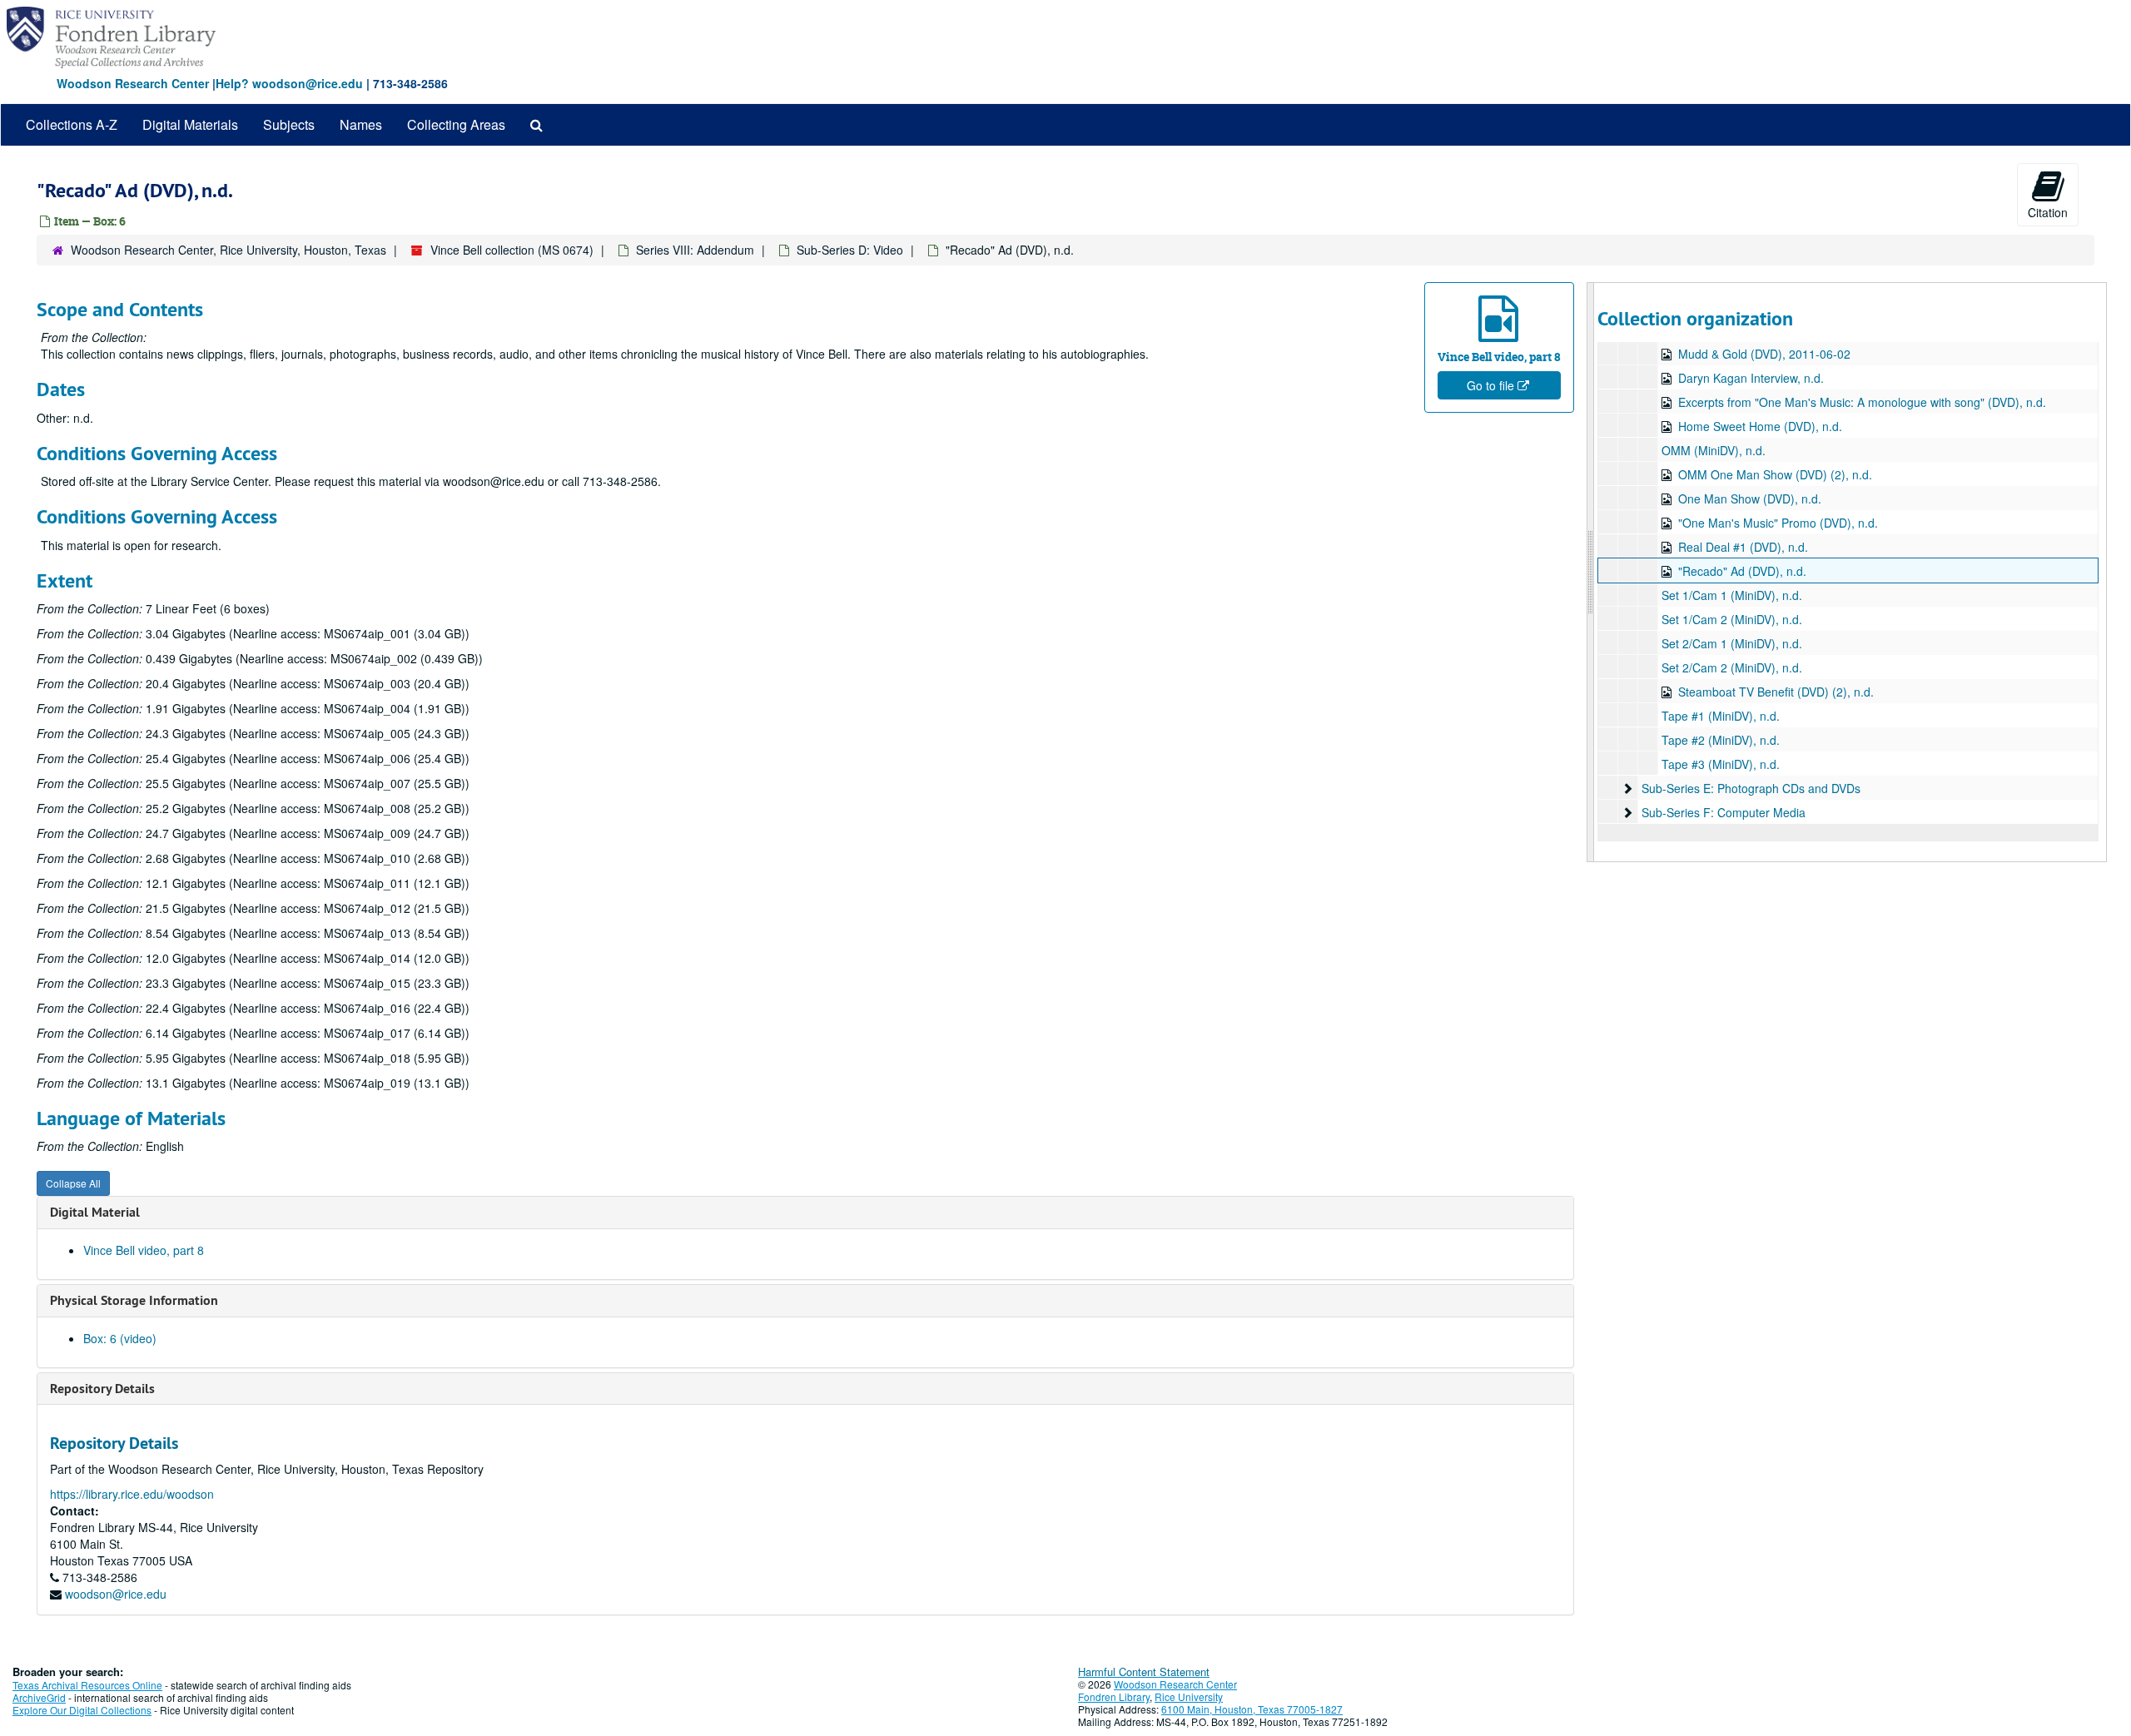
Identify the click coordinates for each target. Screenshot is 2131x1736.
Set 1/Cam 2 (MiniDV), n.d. (1732, 619)
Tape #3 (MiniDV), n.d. (1721, 764)
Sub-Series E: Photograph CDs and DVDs (1751, 788)
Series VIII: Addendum (695, 250)
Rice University (1189, 1696)
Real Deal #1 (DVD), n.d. (1743, 547)
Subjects (289, 124)
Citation (2048, 212)
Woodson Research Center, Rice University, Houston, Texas (228, 250)
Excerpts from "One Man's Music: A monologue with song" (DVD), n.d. (1862, 402)
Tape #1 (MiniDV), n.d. (1721, 716)
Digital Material (95, 1212)
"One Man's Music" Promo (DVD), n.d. (1778, 523)
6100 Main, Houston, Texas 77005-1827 (1252, 1709)
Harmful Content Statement (1144, 1672)
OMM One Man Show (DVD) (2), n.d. (1775, 474)
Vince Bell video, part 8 (144, 1250)
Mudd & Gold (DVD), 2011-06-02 (1764, 354)
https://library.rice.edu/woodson (132, 1494)
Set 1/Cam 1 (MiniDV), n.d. (1732, 595)
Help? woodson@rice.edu (289, 83)
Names (361, 124)
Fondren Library (1114, 1696)
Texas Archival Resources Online (87, 1685)
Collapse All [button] (73, 1183)
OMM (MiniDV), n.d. (1714, 450)
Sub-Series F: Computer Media (1724, 812)
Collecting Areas (456, 124)
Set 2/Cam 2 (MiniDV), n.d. (1732, 667)
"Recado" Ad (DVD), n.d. (1742, 571)
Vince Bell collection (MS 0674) (512, 250)
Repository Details (102, 1389)
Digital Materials (190, 124)
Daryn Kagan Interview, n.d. (1751, 378)
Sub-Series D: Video (850, 250)
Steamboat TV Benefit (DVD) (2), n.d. (1776, 692)
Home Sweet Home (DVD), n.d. (1760, 426)
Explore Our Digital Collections (82, 1710)
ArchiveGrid (39, 1697)
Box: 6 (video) (120, 1338)
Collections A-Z (72, 124)
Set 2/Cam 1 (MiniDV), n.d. (1732, 643)
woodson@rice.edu (116, 1594)
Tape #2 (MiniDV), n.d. (1721, 740)
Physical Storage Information (134, 1300)
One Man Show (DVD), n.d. (1750, 498)
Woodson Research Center (133, 83)
